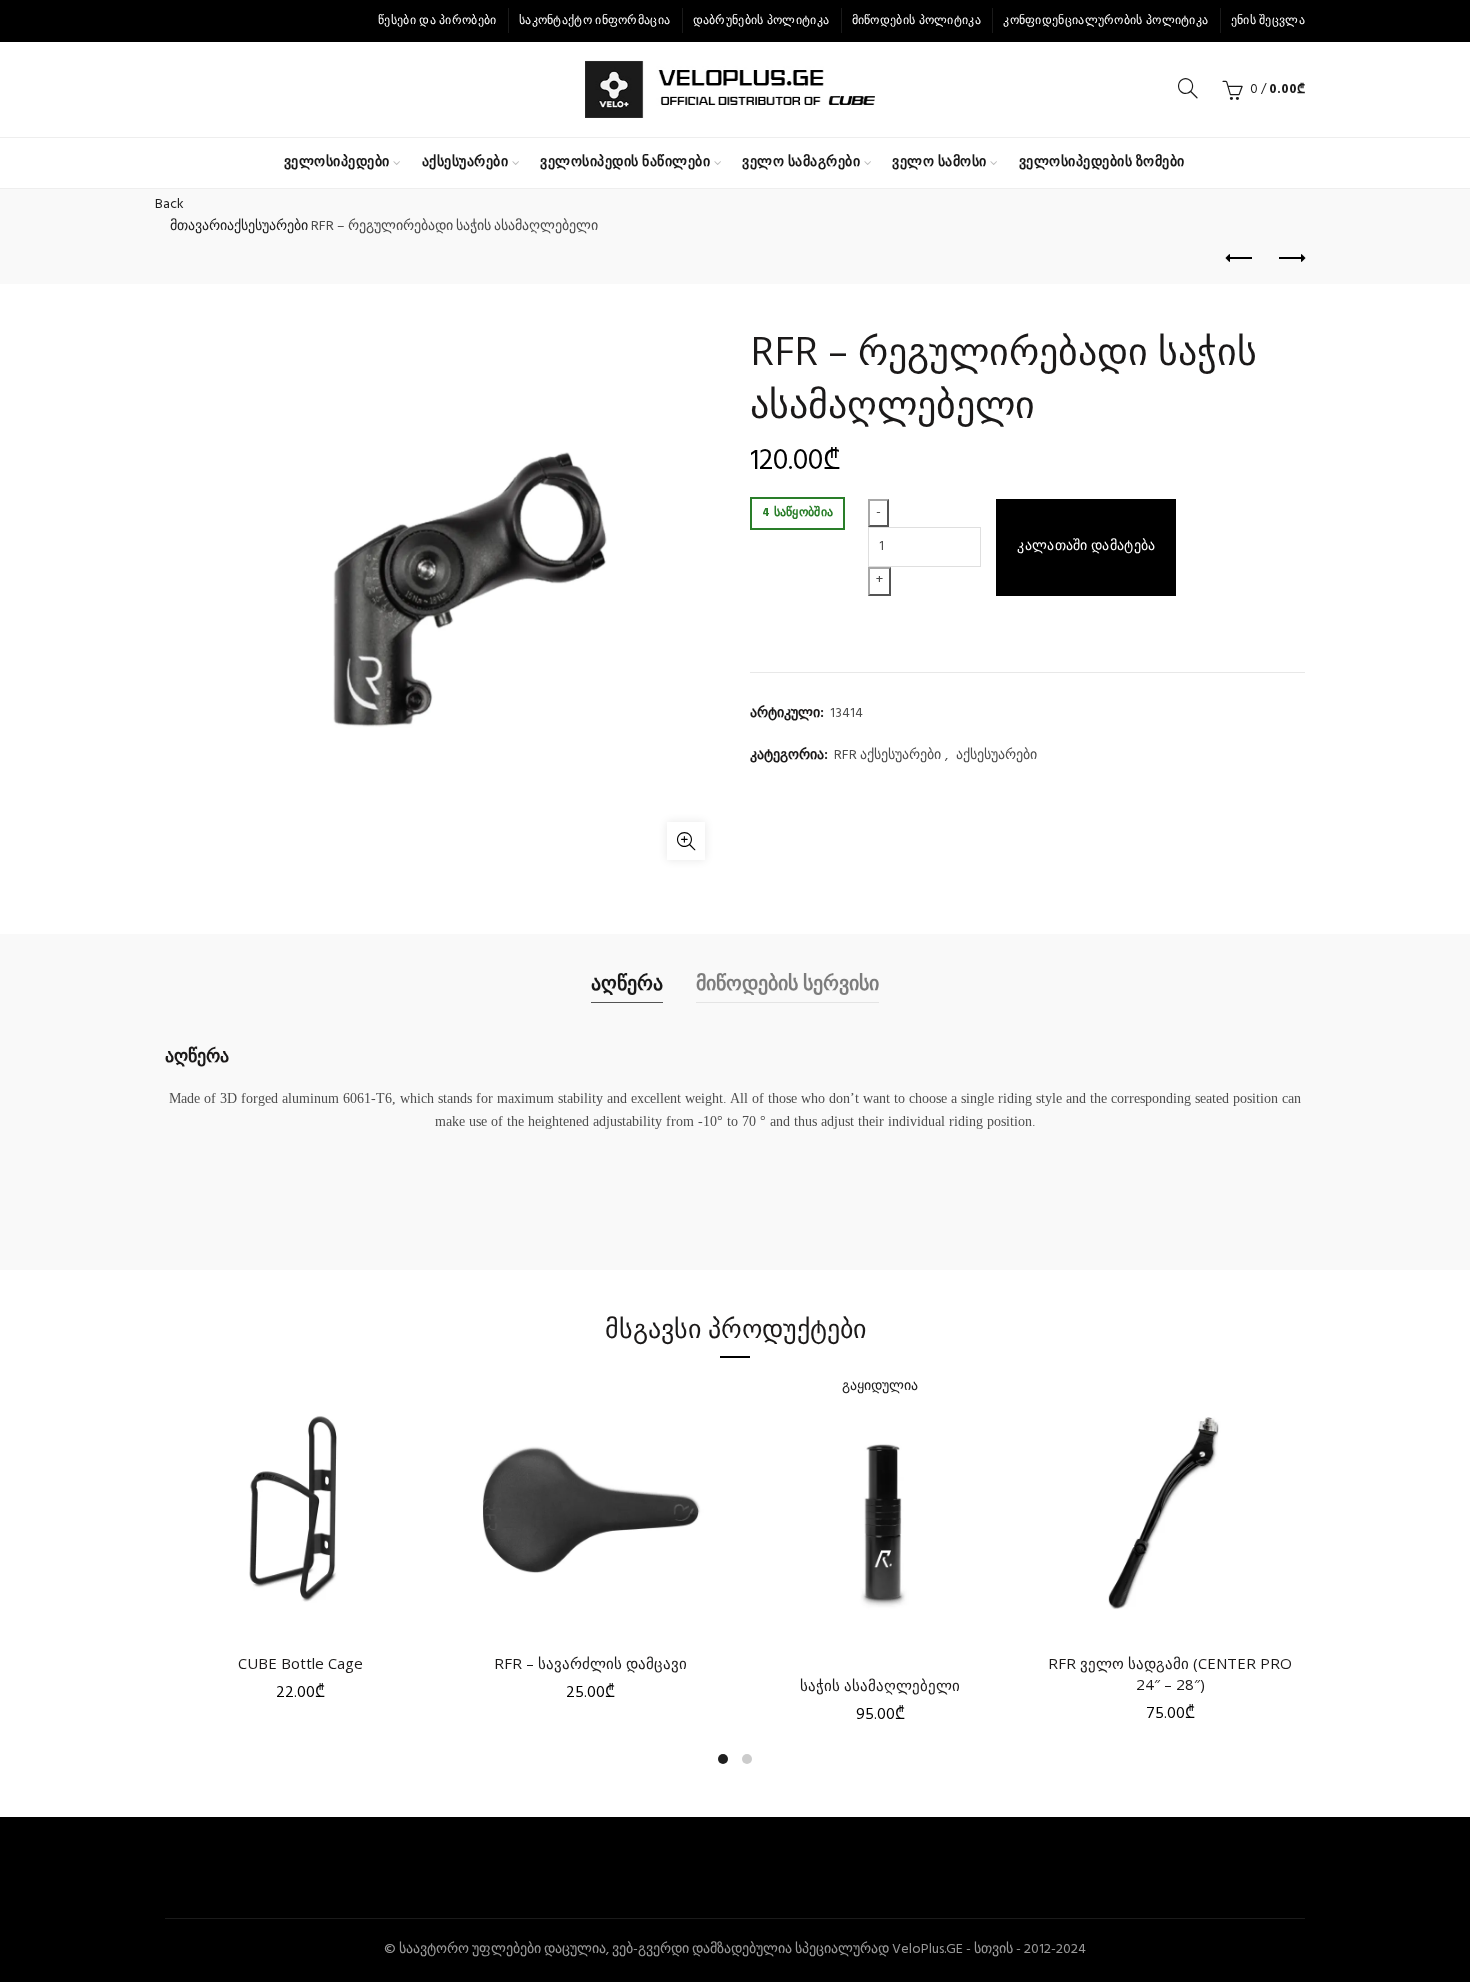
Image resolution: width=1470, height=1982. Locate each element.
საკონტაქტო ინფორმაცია (594, 21)
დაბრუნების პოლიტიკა (761, 21)
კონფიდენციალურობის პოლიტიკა (1105, 21)
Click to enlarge (686, 841)
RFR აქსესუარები (887, 756)
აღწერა (627, 982)
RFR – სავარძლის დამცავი (590, 1663)
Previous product (1240, 259)
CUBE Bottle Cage (300, 1663)
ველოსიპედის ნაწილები (625, 162)
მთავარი (198, 226)
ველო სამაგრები (801, 162)
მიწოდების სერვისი (787, 982)
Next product (1290, 259)
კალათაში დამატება (1086, 546)
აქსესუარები (465, 162)
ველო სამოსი (939, 162)
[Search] (1188, 88)
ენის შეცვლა (1268, 21)
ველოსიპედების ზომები (1102, 162)
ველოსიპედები (337, 162)
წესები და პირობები (437, 21)
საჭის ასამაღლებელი (880, 1685)
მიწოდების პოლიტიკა (916, 21)
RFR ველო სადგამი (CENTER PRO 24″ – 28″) (1170, 1673)
